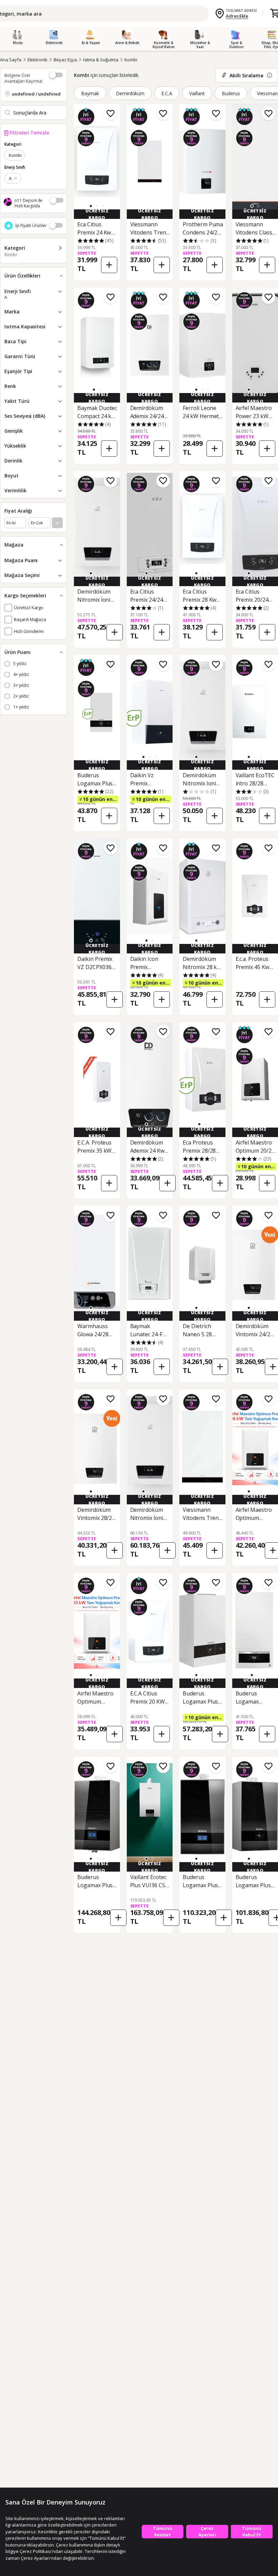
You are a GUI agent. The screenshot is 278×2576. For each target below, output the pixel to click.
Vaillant (197, 93)
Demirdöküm (130, 93)
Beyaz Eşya (65, 60)
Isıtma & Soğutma (101, 60)
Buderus (231, 93)
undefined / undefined (36, 94)
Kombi (131, 60)
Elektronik (38, 60)
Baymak (90, 93)
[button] (97, 206)
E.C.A (167, 93)
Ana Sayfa (11, 60)
